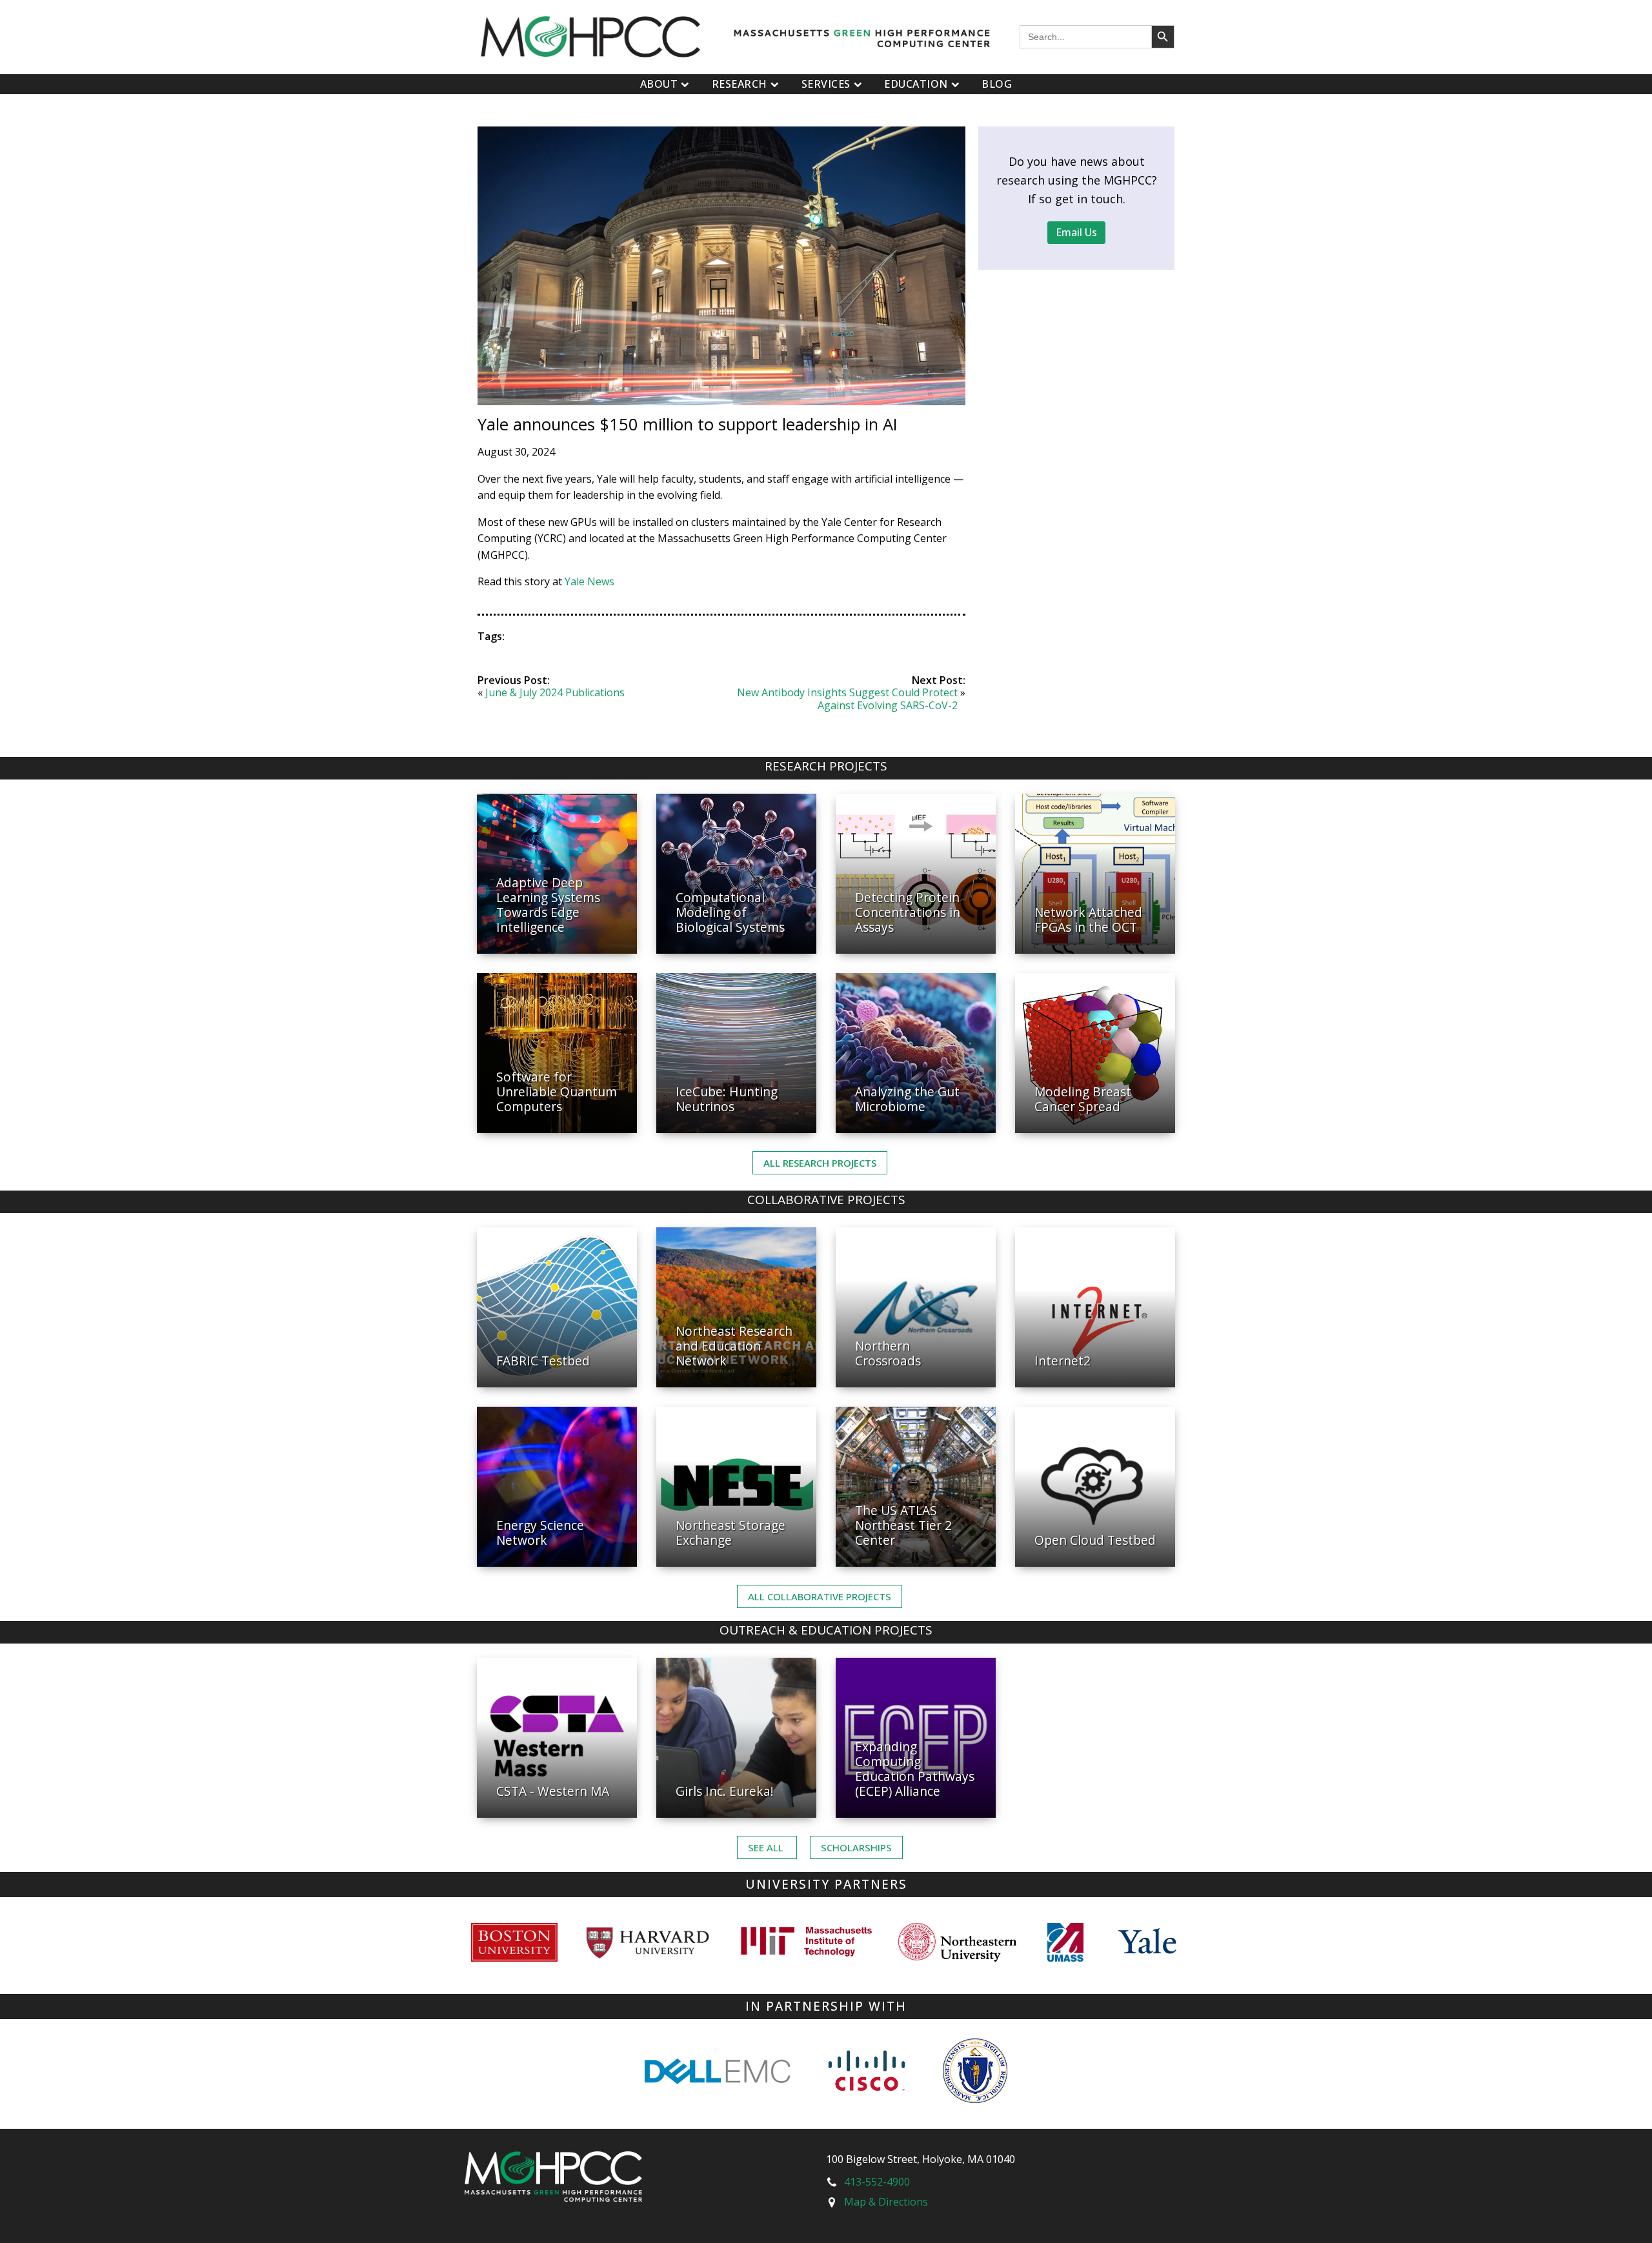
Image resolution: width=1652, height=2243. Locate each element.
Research (740, 84)
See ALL (767, 1847)
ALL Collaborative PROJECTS (820, 1596)
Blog (997, 84)
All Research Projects (820, 1163)
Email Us (1076, 232)
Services (826, 84)
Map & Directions (886, 2202)
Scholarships (856, 1847)
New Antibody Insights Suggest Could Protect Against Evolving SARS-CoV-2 (847, 699)
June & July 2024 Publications (555, 692)
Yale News (589, 581)
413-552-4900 (877, 2182)
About (659, 84)
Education (916, 84)
